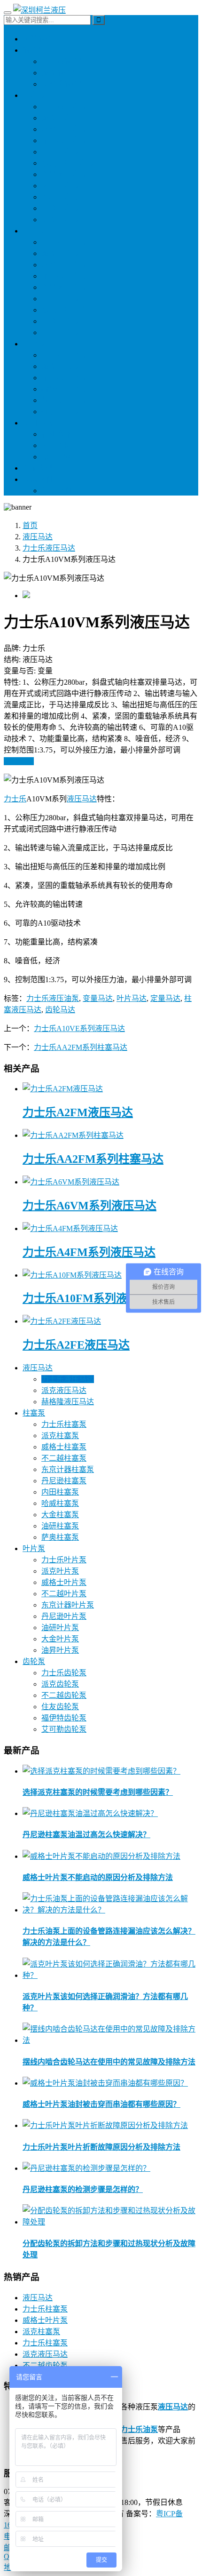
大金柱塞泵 (60, 208)
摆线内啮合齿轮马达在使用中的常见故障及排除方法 (109, 2062)
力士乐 (15, 799)
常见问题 (56, 457)
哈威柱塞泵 (60, 197)
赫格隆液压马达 (68, 84)
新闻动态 (38, 423)
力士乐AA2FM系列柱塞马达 (81, 1047)
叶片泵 (34, 231)
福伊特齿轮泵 (64, 389)
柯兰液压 (38, 39)
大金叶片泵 (60, 321)
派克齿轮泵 (60, 366)
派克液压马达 (64, 73)
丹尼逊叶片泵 (64, 287)
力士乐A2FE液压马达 (76, 1345)
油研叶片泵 (60, 299)
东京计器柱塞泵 (68, 163)
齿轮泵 (34, 344)
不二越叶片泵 (64, 276)
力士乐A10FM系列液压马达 (92, 1298)
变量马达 (98, 998)
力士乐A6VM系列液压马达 (89, 1206)
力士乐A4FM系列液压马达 (89, 1252)
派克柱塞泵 (60, 118)
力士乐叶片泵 (64, 242)
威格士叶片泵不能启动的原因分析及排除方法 (98, 1877)
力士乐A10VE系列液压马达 (79, 1028)
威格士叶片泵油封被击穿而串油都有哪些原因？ (101, 2104)
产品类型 (38, 468)
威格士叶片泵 (64, 265)
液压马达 (38, 50)
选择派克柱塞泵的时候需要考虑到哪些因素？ (98, 1792)
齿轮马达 (60, 1010)
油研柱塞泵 (60, 152)
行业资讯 (56, 434)
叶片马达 (132, 998)
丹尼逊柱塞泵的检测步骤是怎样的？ (83, 2189)
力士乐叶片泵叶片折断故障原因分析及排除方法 (101, 2147)
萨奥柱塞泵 (60, 220)
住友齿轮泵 (60, 412)
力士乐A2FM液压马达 (78, 1112)
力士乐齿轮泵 (64, 355)
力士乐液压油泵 (53, 998)
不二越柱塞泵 (64, 140)
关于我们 (56, 491)
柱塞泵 (34, 95)
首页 (30, 525)
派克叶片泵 (60, 253)
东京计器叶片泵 (68, 310)
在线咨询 (19, 761)
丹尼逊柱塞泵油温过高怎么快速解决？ (86, 1835)
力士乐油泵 (139, 2429)
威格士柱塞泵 (64, 129)
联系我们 (38, 479)
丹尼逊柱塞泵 (64, 174)
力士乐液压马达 (68, 61)
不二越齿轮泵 (64, 378)
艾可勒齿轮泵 (64, 400)
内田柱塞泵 (60, 186)
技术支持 (56, 445)
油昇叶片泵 (60, 332)
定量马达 (165, 998)
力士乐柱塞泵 (64, 107)
